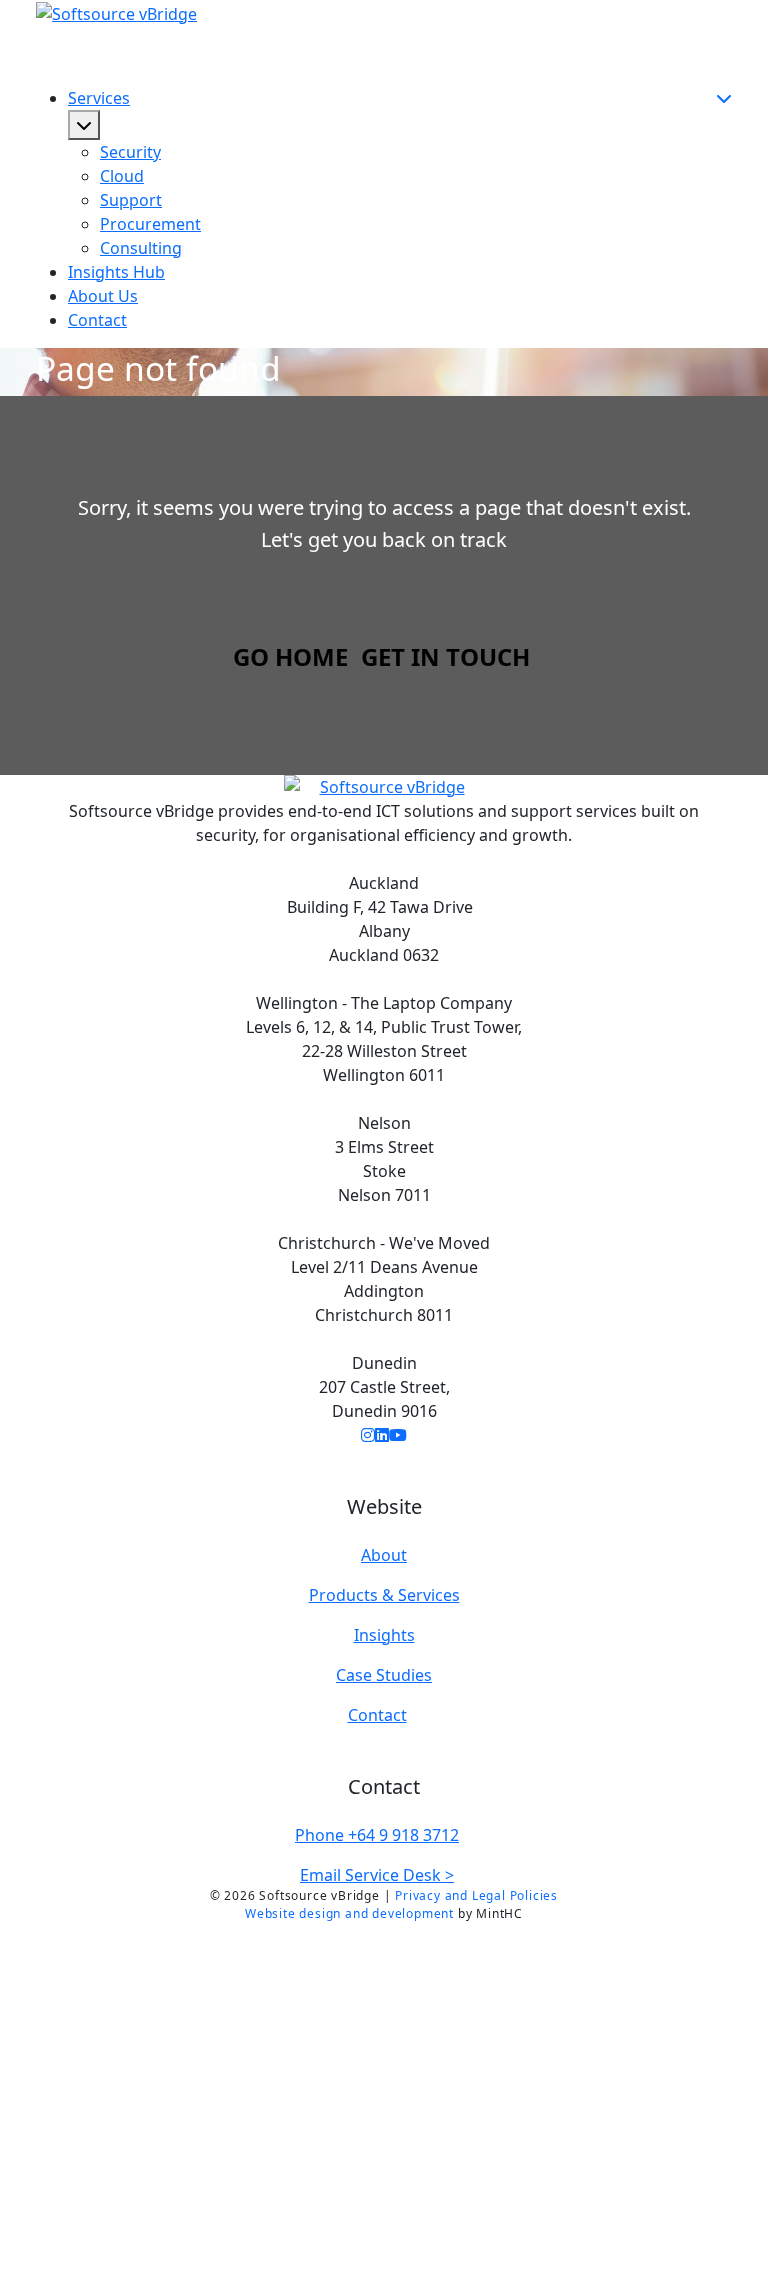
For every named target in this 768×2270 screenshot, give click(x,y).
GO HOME (290, 656)
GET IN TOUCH (445, 656)
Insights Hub (116, 272)
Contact (97, 320)
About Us (103, 296)
